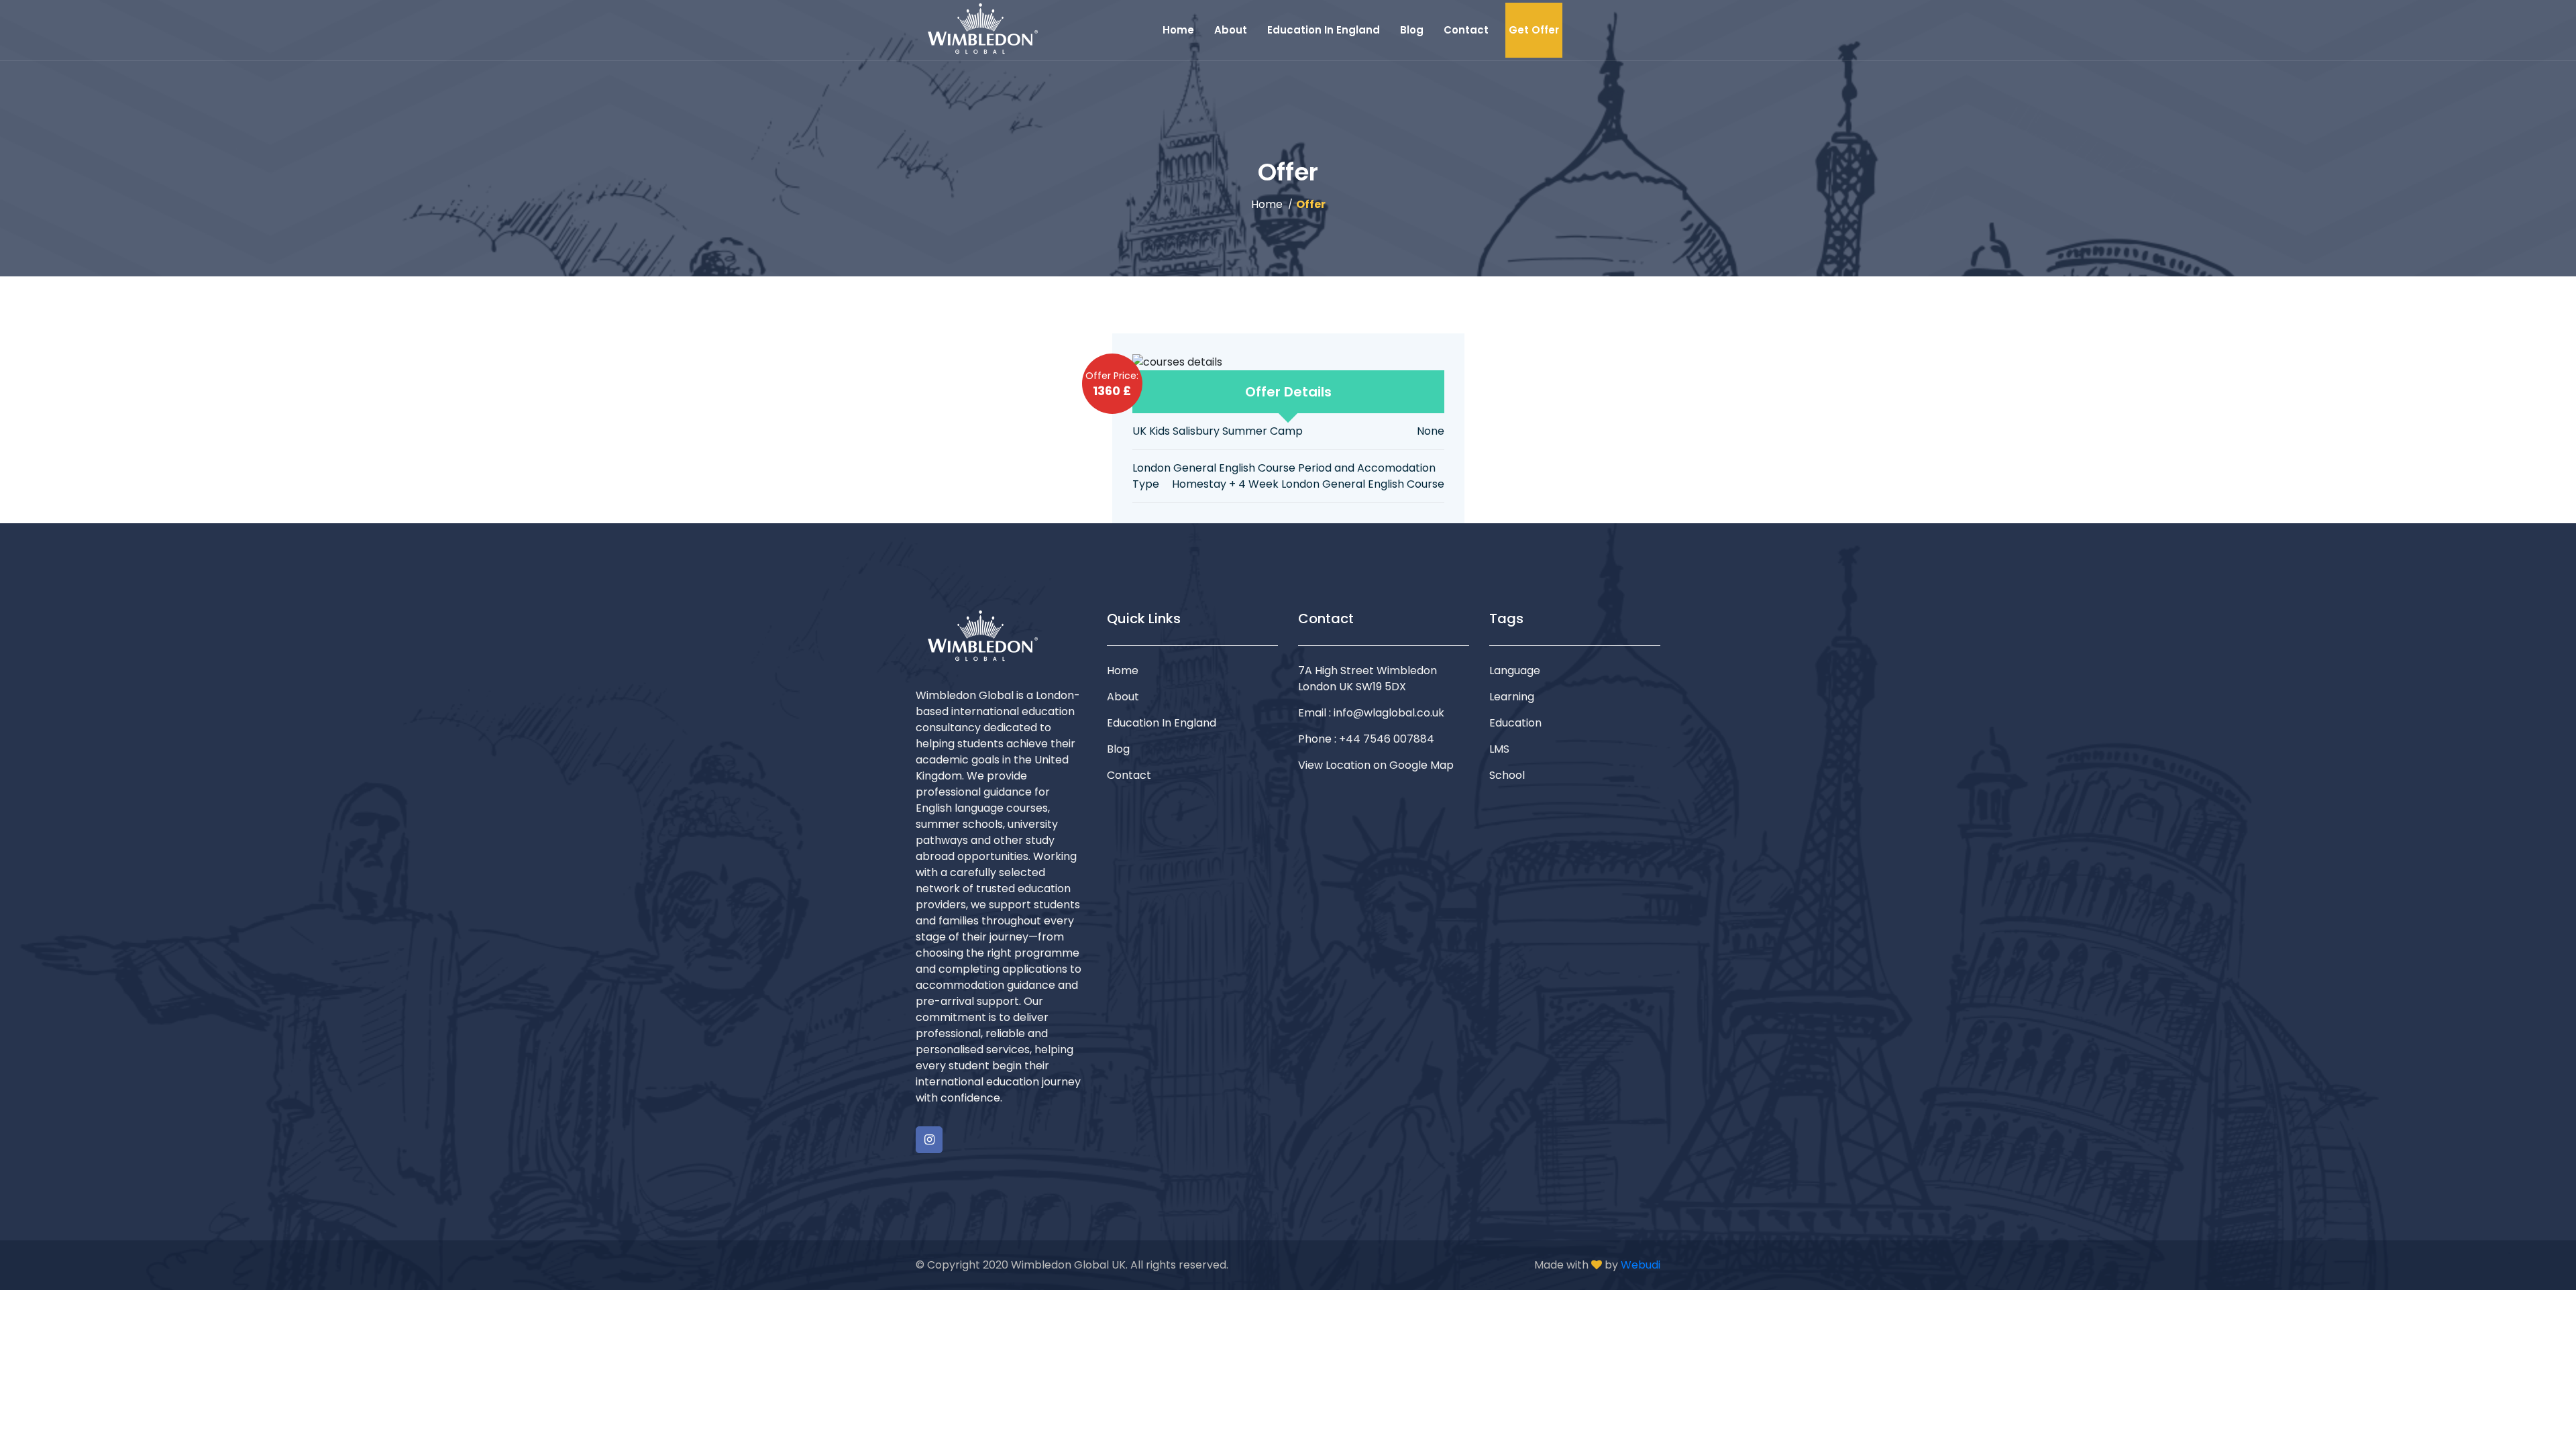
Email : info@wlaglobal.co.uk (1371, 713)
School (1507, 775)
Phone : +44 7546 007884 (1366, 739)
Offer (1311, 204)
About (1231, 30)
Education (1515, 723)
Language (1515, 670)
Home (1178, 30)
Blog (1412, 30)
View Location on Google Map (1376, 765)
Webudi (1641, 1265)
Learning (1512, 697)
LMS (1499, 749)
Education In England (1324, 30)
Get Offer (1534, 30)
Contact (1466, 30)
